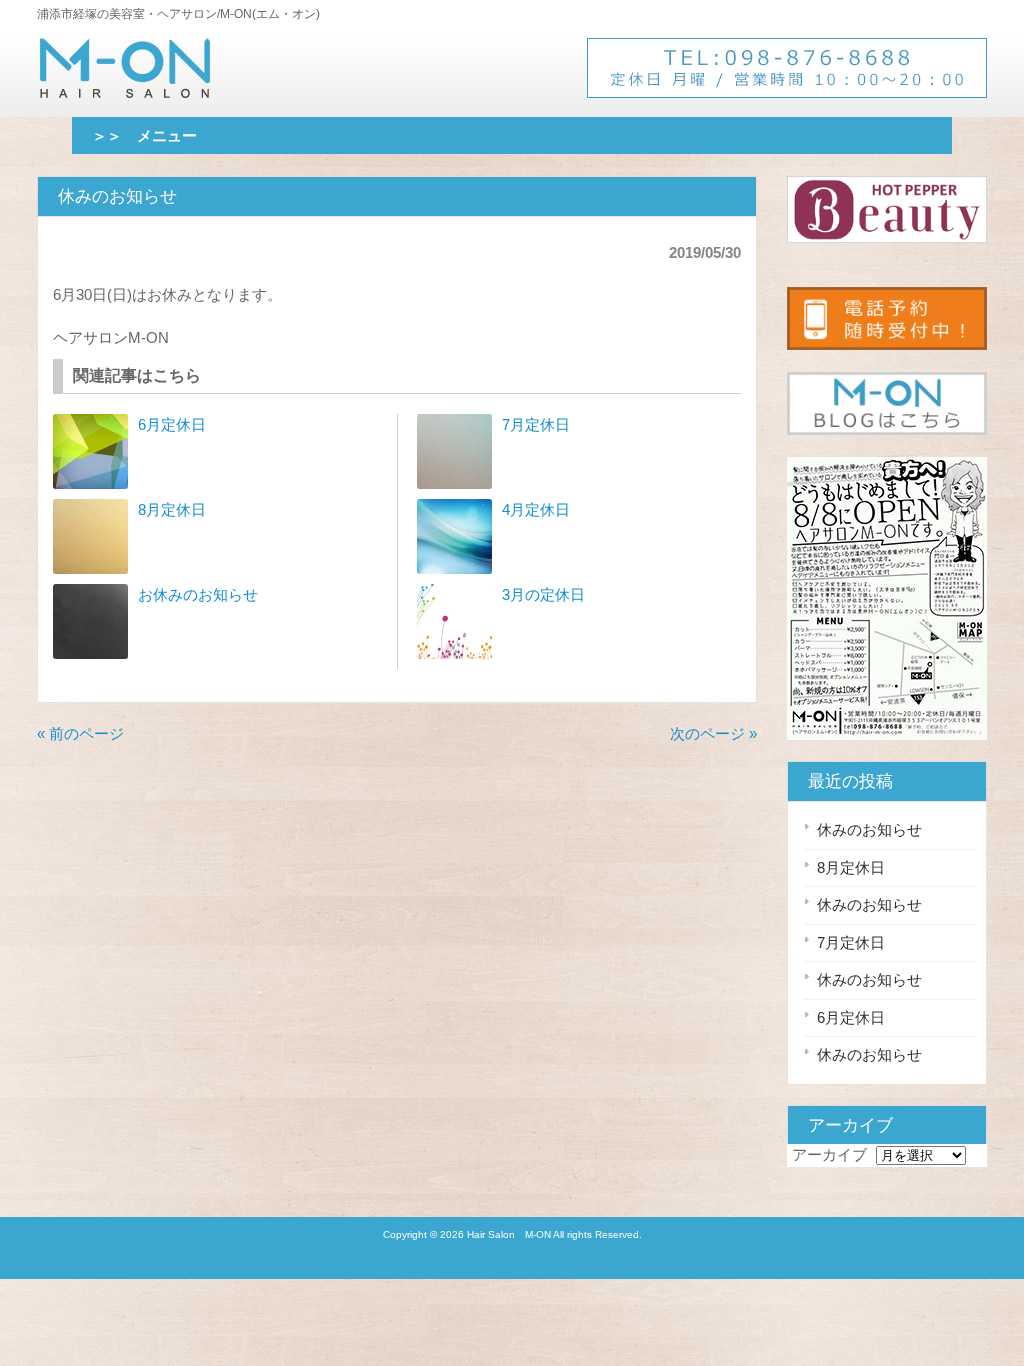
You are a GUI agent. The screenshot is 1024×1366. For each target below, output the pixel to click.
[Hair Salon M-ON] (125, 89)
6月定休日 (172, 424)
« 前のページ (80, 733)
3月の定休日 (543, 594)
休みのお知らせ (869, 829)
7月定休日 (536, 424)
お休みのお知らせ (198, 594)
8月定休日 (172, 509)
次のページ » (713, 733)
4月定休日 (536, 509)
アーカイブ (829, 1154)
